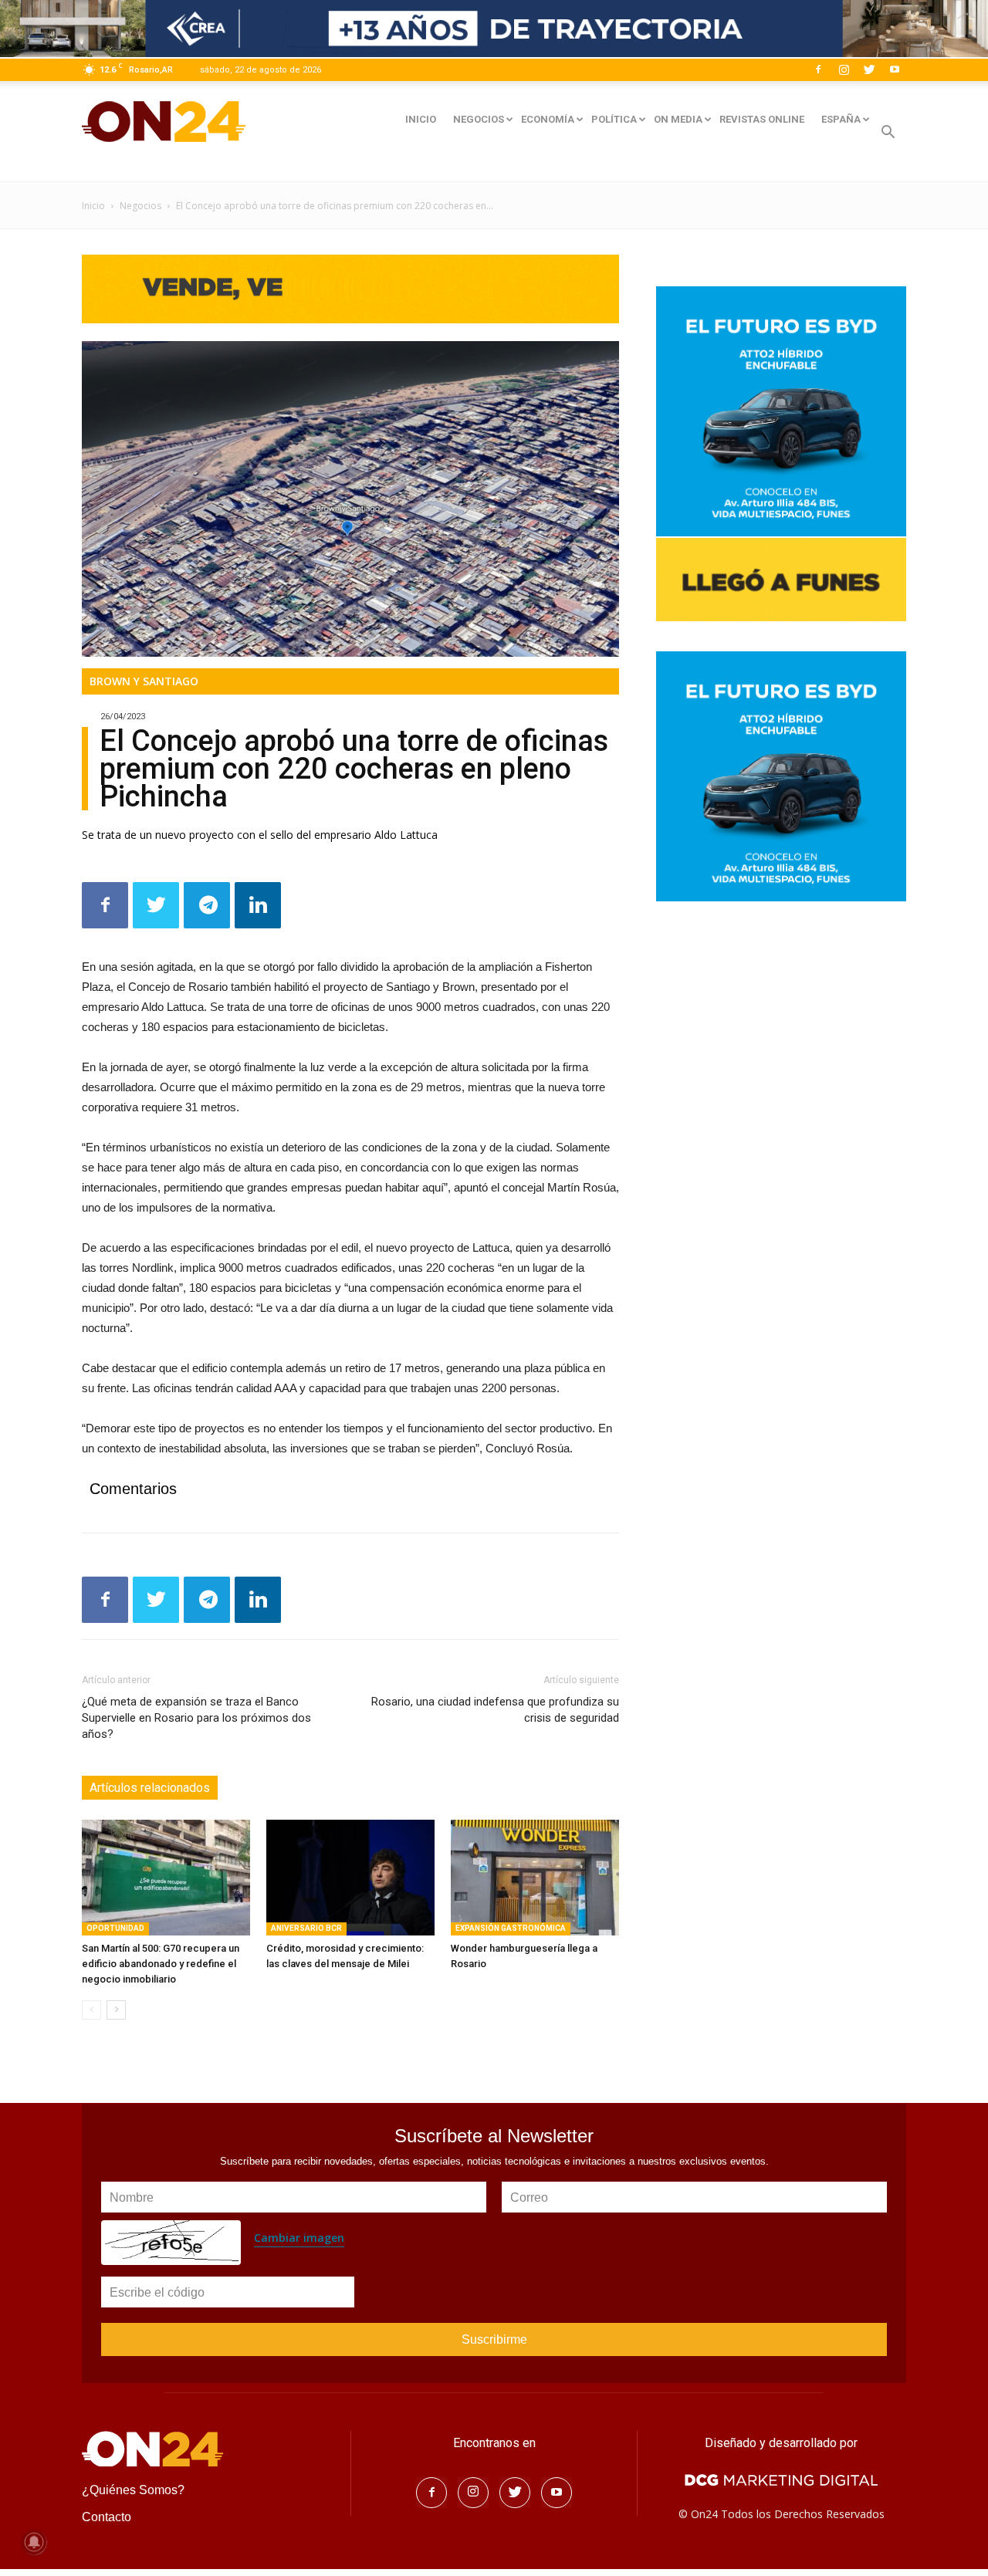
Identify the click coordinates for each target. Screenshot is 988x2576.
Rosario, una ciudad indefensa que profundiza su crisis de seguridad (495, 1710)
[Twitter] (869, 69)
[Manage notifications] (34, 2542)
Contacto (107, 2517)
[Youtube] (895, 69)
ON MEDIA (678, 119)
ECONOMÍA (548, 119)
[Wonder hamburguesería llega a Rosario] (535, 1878)
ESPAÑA (841, 119)
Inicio (93, 206)
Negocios (140, 206)
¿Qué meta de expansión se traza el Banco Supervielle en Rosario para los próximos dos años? (196, 1718)
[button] (888, 134)
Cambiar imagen (299, 2238)
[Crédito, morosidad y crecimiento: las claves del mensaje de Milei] (350, 1878)
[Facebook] (818, 69)
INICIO (421, 119)
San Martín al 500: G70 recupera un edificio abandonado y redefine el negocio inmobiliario (161, 1964)
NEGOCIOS (479, 119)
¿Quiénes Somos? (133, 2490)
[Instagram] (844, 69)
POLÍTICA (614, 119)
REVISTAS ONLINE (762, 119)
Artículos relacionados (150, 1788)
